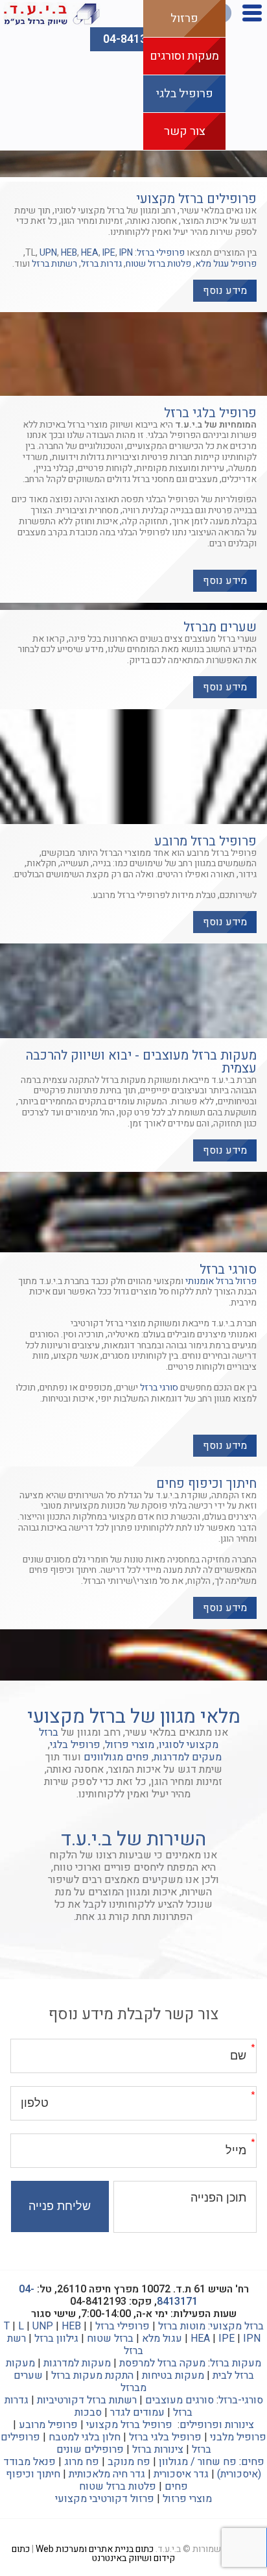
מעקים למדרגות (188, 1757)
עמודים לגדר (137, 2412)
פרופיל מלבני (238, 2437)
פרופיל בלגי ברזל (165, 2437)
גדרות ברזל (101, 264)
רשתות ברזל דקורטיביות (87, 2400)
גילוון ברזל (56, 2339)
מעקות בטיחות (173, 2376)
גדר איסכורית (181, 2474)
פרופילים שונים (90, 2449)
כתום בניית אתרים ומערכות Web (95, 2549)
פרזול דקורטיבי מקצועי (105, 2499)
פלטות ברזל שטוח (158, 264)
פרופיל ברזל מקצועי (129, 2425)
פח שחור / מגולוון (198, 2462)
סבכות (88, 2412)
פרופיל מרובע (48, 2425)
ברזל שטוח (110, 2339)
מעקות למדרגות (77, 2363)
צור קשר (185, 131)
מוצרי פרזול (130, 1745)
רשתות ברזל (54, 264)
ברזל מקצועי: (236, 2326)
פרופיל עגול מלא (226, 264)
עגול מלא (162, 2339)
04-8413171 (134, 39)
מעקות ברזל (236, 2363)
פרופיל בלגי (185, 94)
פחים (253, 2462)
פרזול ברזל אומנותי (221, 1281)
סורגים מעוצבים (180, 2400)
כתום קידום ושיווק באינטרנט (94, 2554)
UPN (48, 253)
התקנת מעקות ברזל (92, 2376)
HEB (69, 253)
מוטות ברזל (182, 2326)
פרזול (184, 18)
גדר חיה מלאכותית (107, 2474)
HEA (90, 253)
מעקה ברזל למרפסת (162, 2363)
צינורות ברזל (158, 2449)
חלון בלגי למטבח (85, 2437)
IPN (126, 253)
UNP (43, 2326)
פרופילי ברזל (161, 253)
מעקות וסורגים (184, 56)
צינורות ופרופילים (217, 2425)
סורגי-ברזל (241, 2400)
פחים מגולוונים (116, 1757)
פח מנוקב (129, 2462)
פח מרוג (82, 2462)
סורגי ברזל (159, 1388)
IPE (109, 253)
